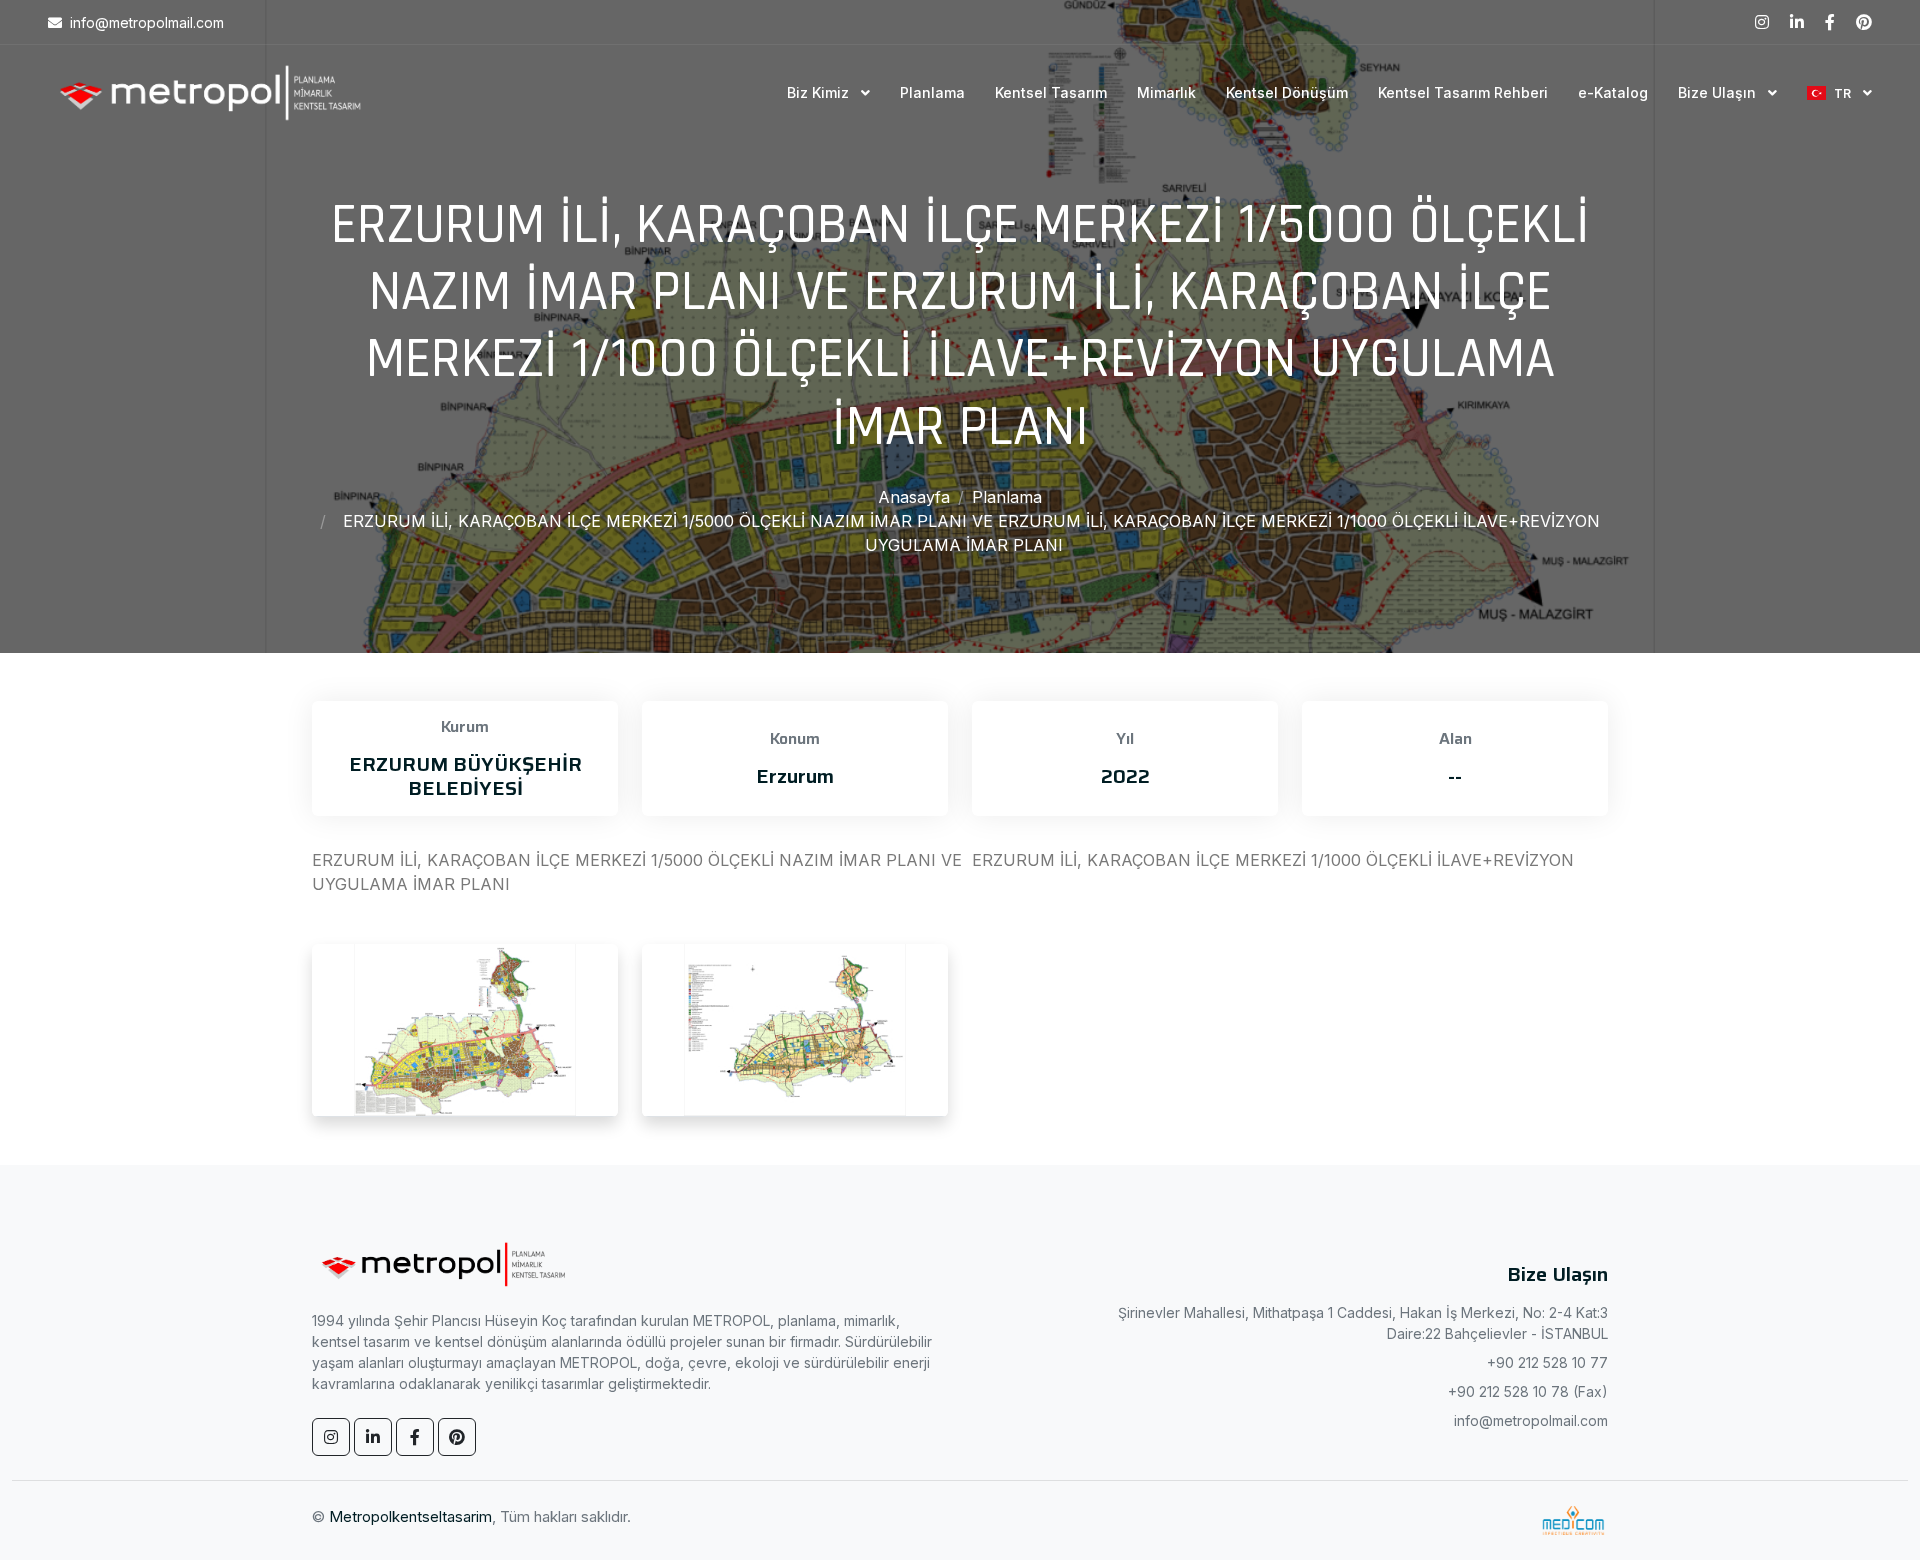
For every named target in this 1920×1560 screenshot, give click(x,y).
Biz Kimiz (820, 92)
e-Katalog (1613, 92)
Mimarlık (1166, 92)
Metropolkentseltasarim (410, 1516)
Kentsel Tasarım (1051, 92)
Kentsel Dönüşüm (1287, 92)
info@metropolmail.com (1531, 1420)
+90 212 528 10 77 (1547, 1362)
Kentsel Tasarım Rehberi (1463, 92)
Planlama (932, 92)
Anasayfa (914, 497)
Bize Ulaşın (1719, 92)
